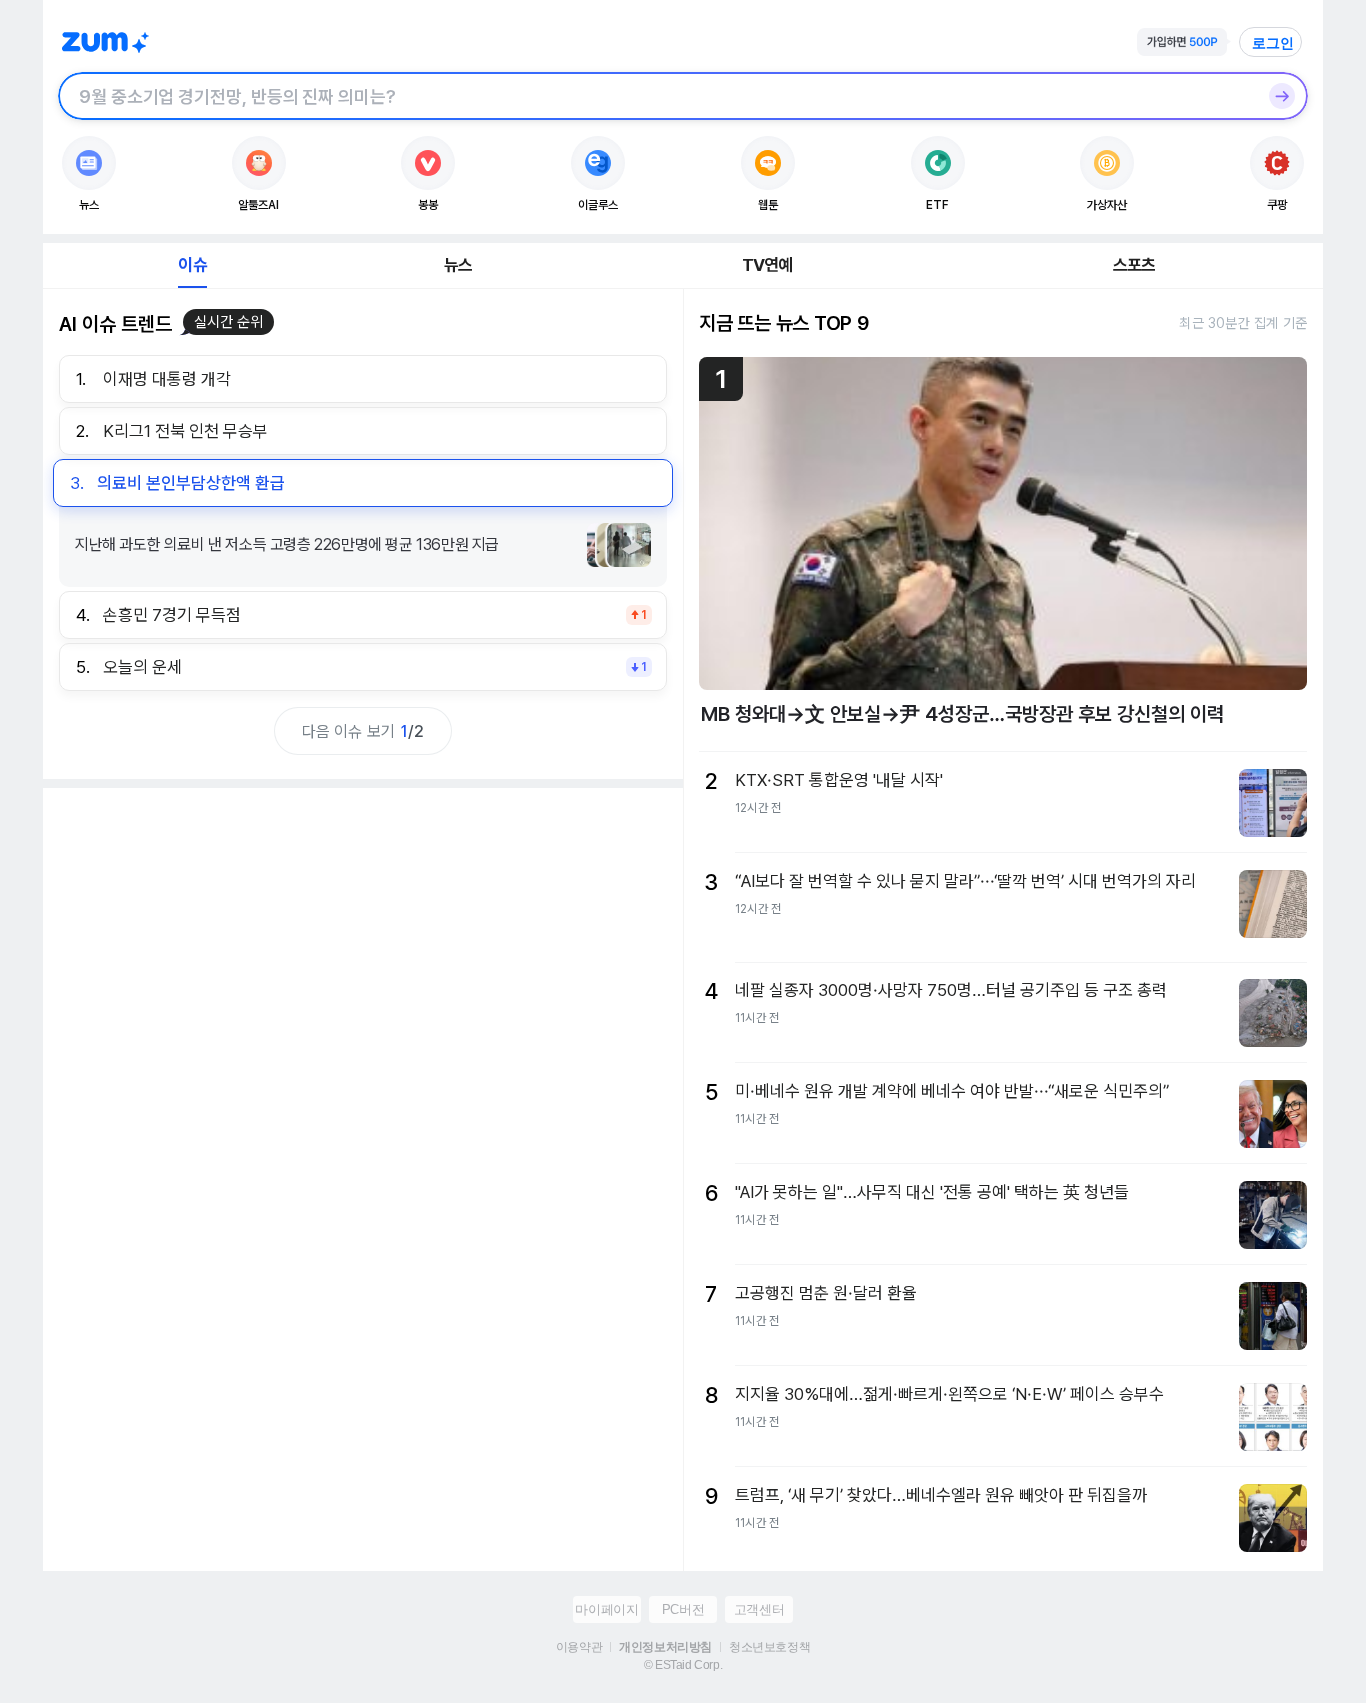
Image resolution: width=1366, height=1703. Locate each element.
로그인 (1273, 43)
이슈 (192, 265)
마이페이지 (606, 1609)
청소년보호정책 (769, 1647)
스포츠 (1134, 265)
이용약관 (579, 1647)
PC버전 (683, 1609)
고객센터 (759, 1609)
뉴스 (458, 265)
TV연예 (767, 265)
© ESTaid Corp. (683, 1665)
